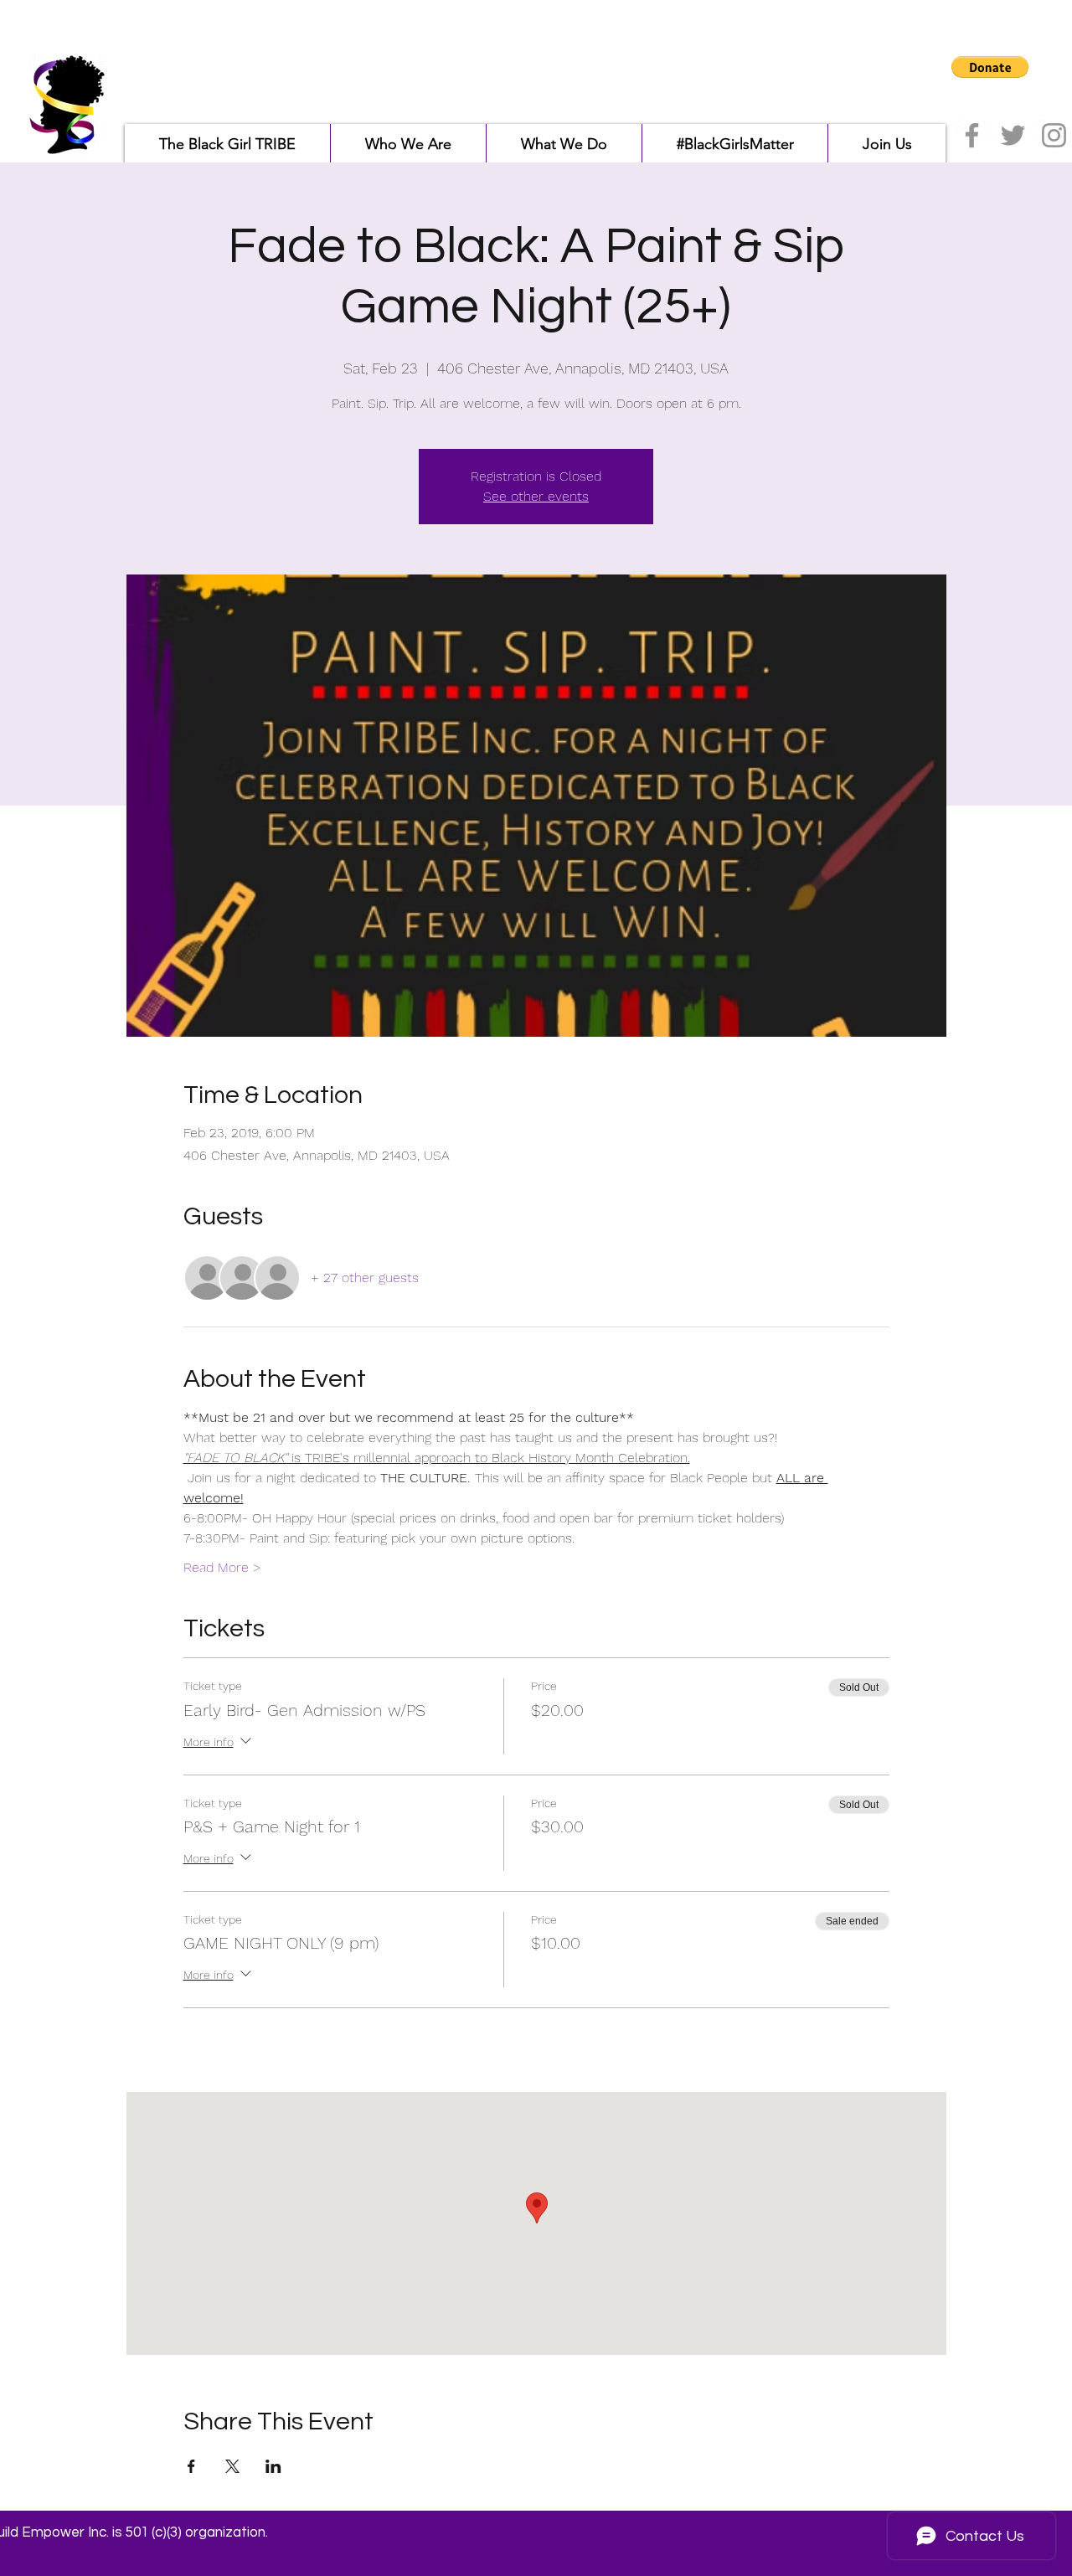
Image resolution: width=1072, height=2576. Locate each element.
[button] (990, 67)
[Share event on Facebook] (191, 2466)
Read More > (222, 1567)
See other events (536, 496)
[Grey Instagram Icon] (1054, 135)
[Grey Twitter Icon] (1013, 135)
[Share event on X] (232, 2466)
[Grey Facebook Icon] (972, 135)
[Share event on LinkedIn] (273, 2466)
